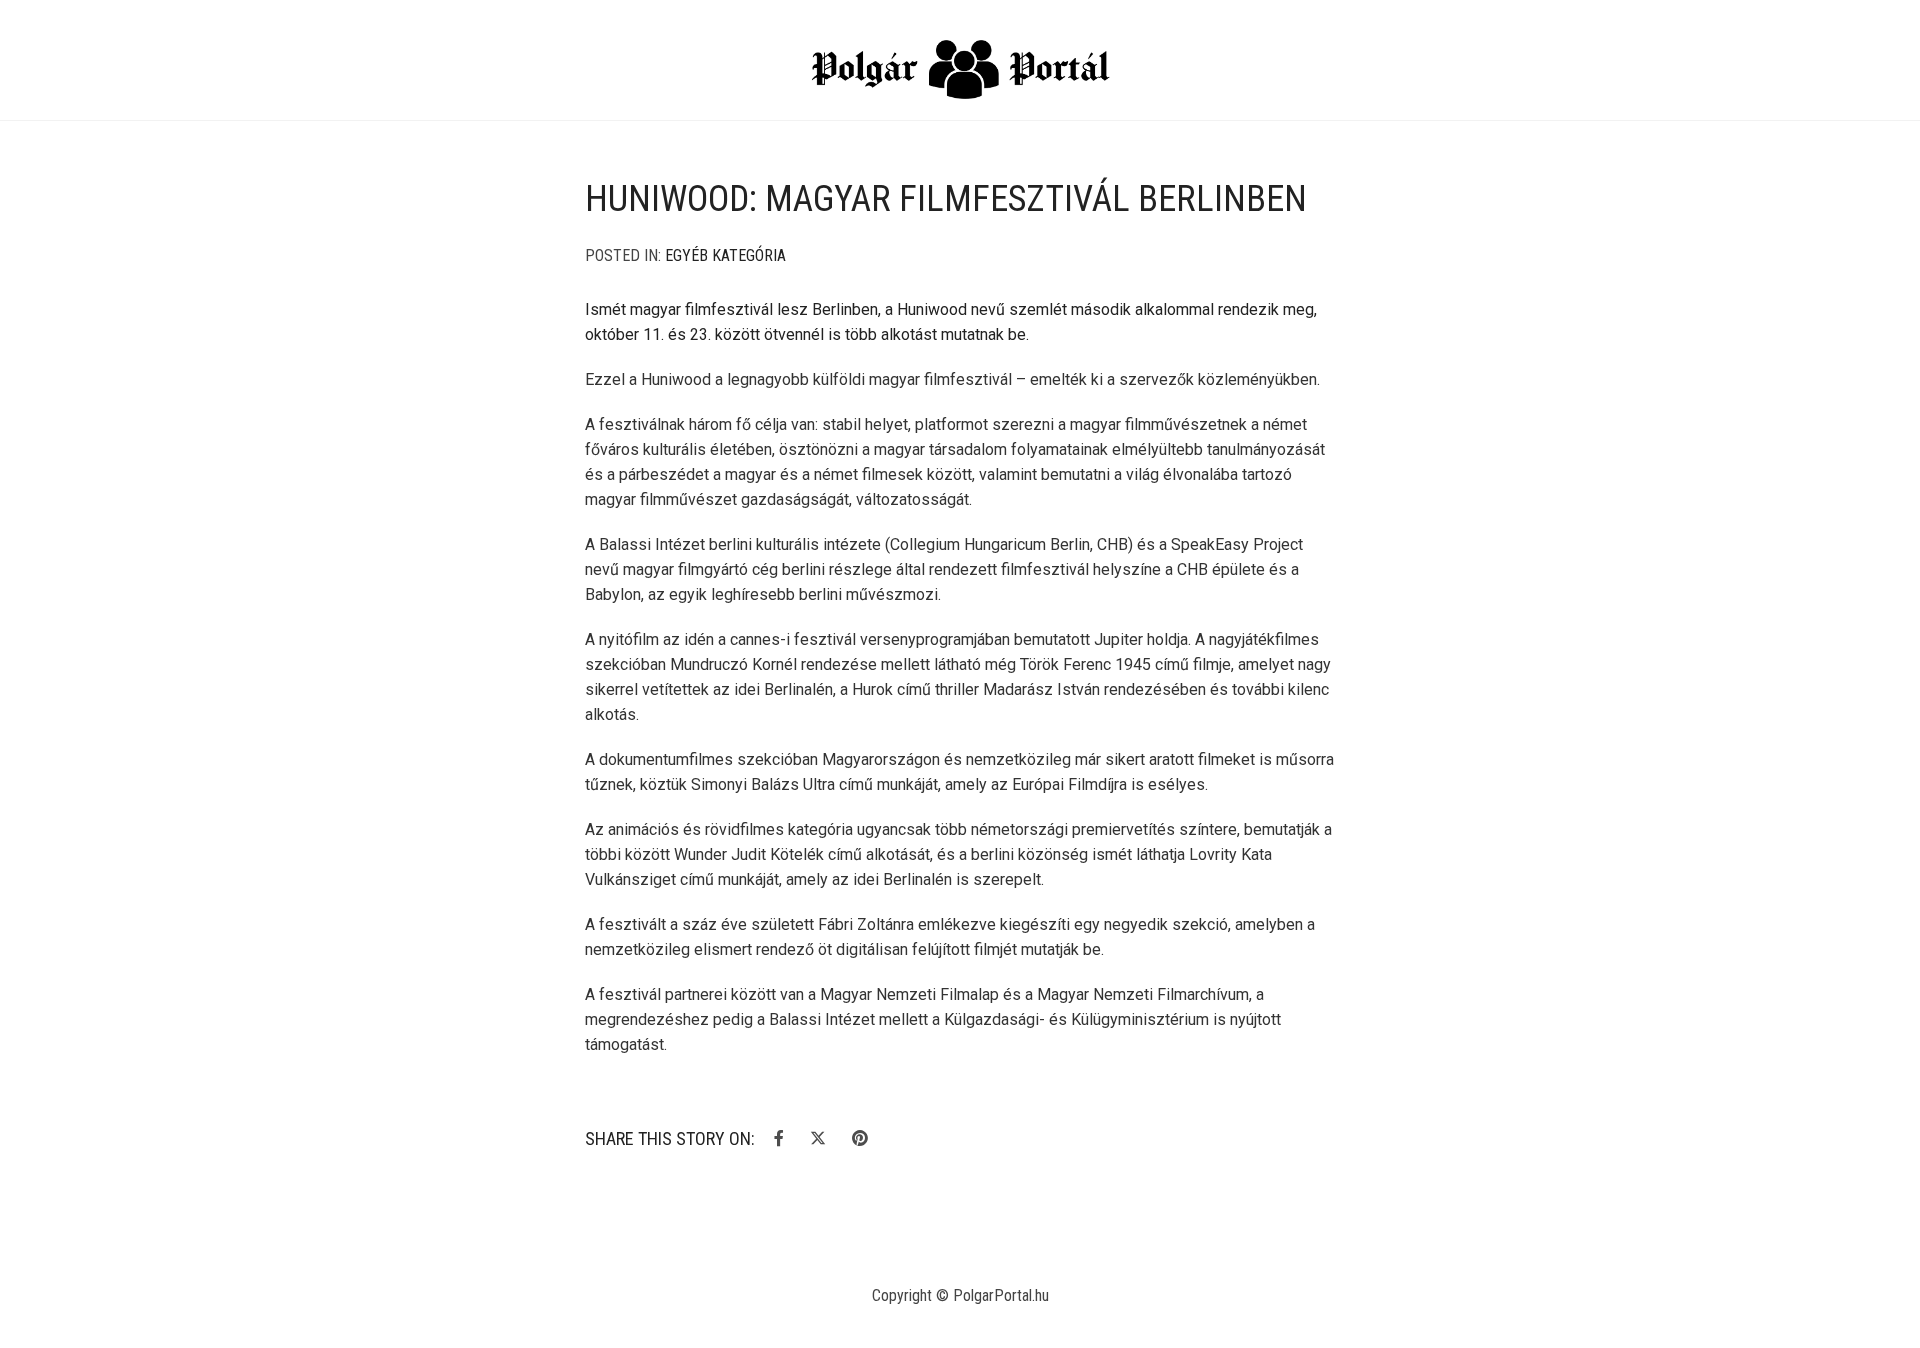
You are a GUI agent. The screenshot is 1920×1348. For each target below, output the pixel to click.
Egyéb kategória (725, 255)
